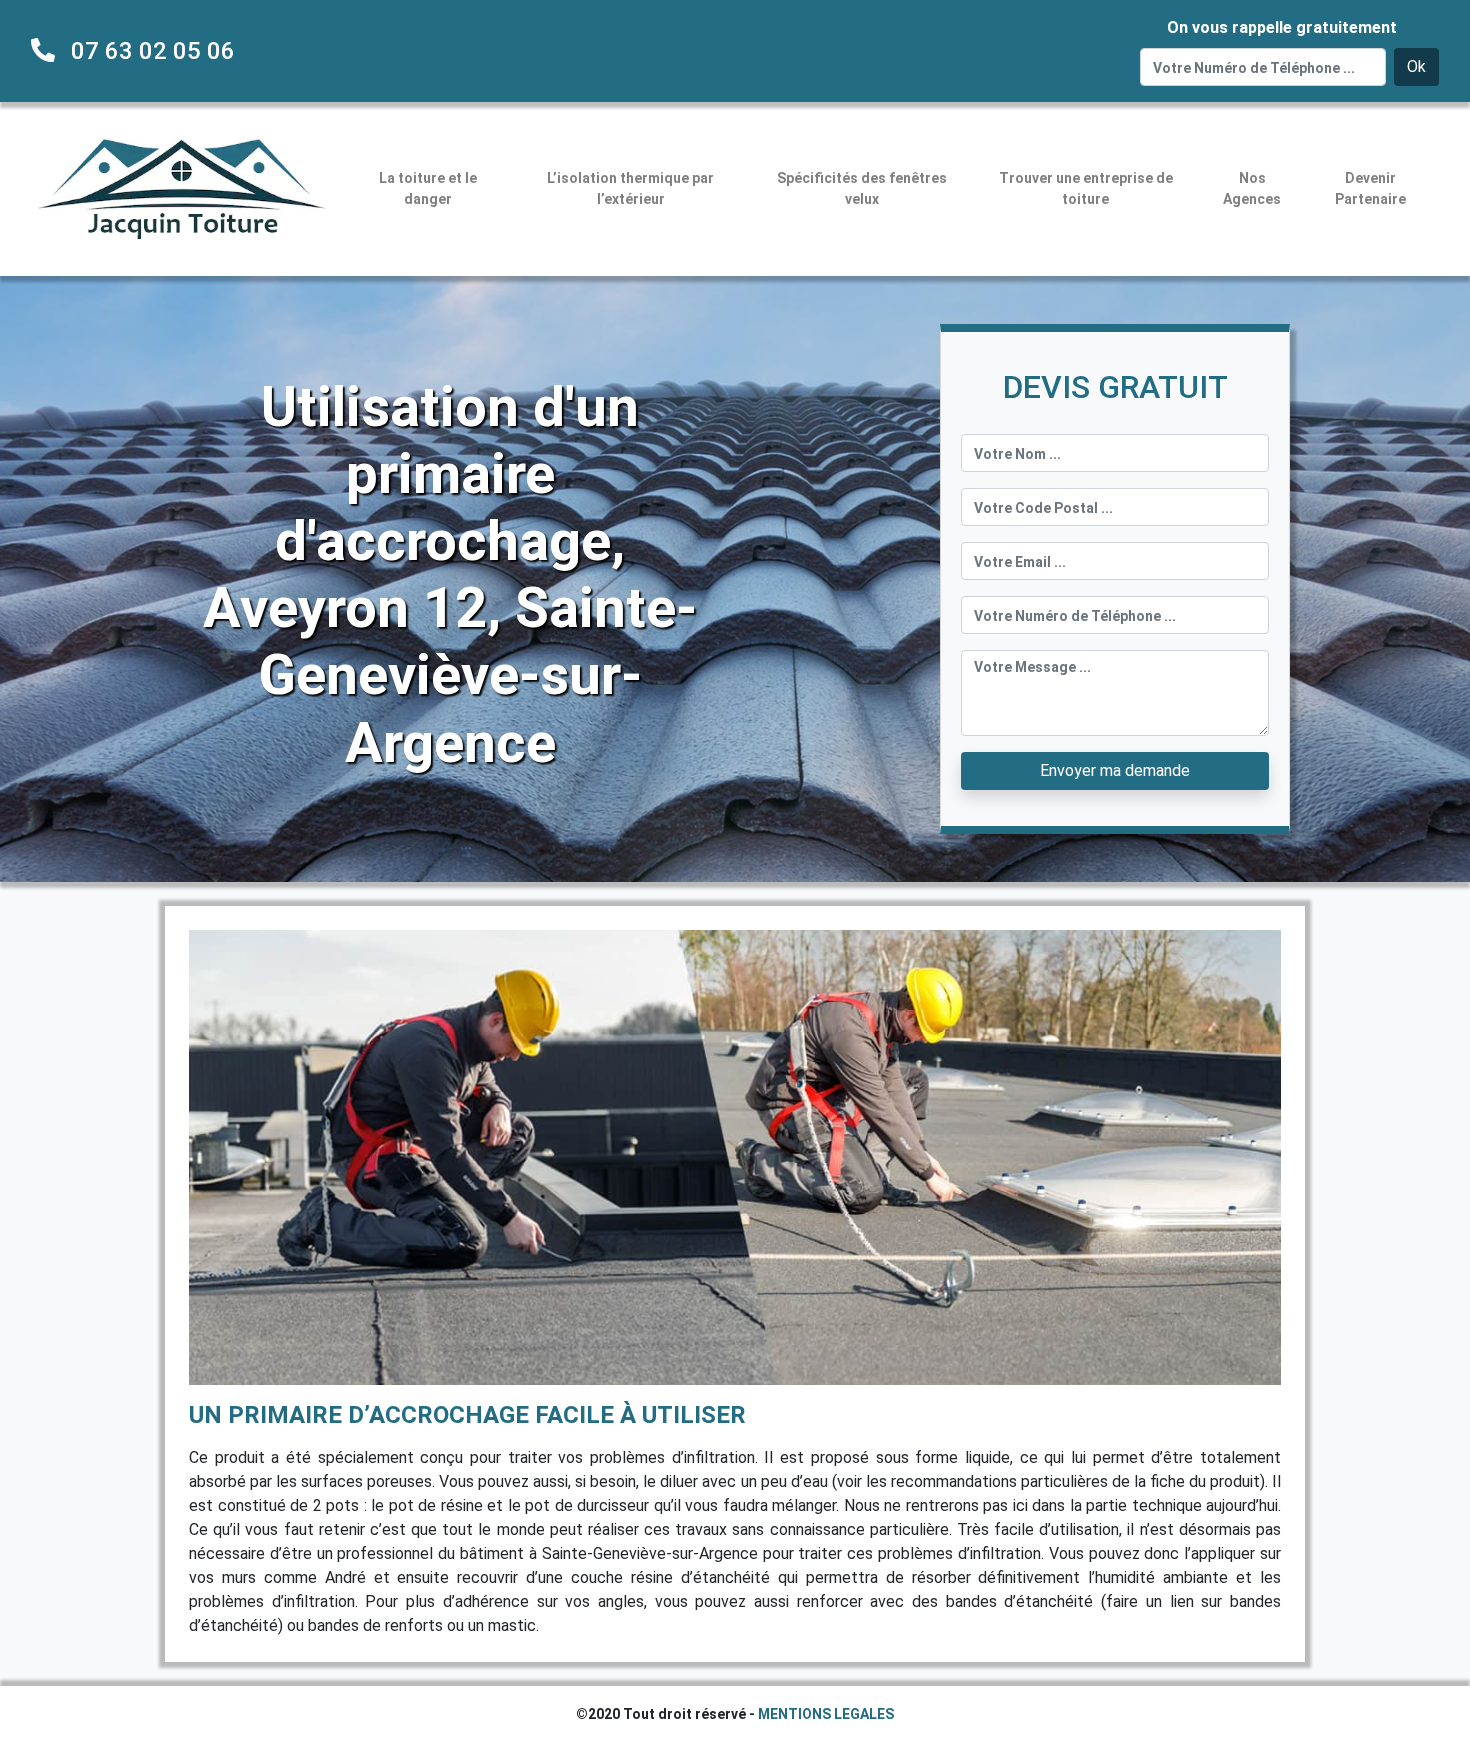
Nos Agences (1252, 188)
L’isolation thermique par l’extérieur (630, 188)
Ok (1416, 66)
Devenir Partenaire (1370, 188)
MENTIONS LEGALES (826, 1714)
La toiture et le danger (428, 188)
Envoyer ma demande (1115, 770)
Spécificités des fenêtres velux (862, 188)
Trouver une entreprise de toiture (1086, 188)
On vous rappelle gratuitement (1282, 27)
